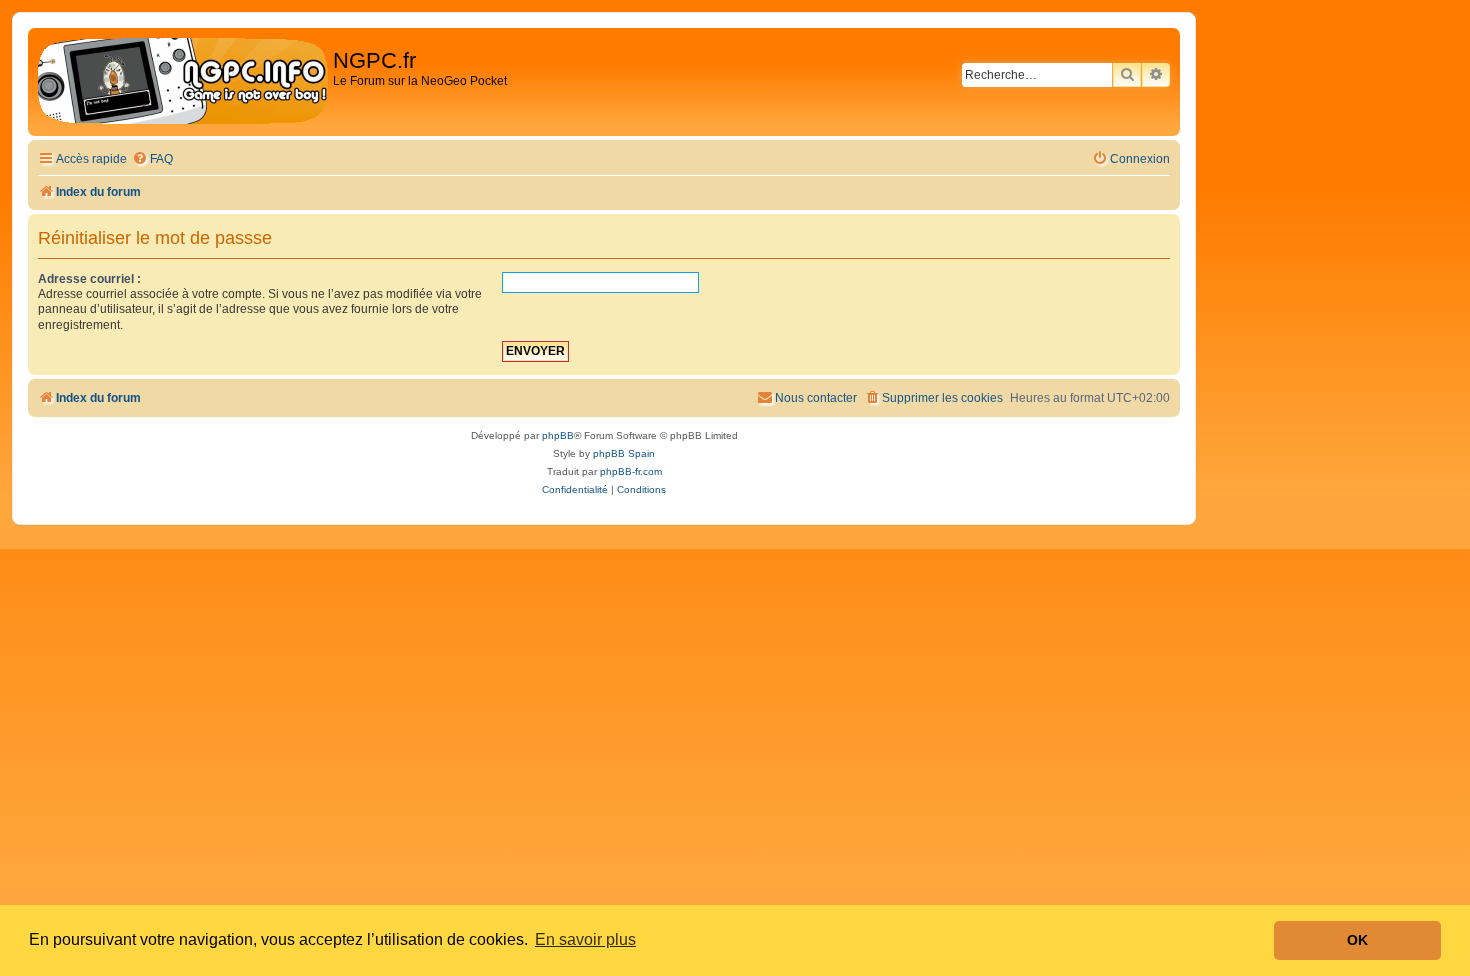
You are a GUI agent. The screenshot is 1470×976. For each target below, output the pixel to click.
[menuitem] (152, 159)
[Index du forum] (183, 82)
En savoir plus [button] (585, 939)
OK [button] (1357, 940)
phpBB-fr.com (631, 471)
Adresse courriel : (89, 279)
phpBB (558, 435)
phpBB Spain (624, 453)
